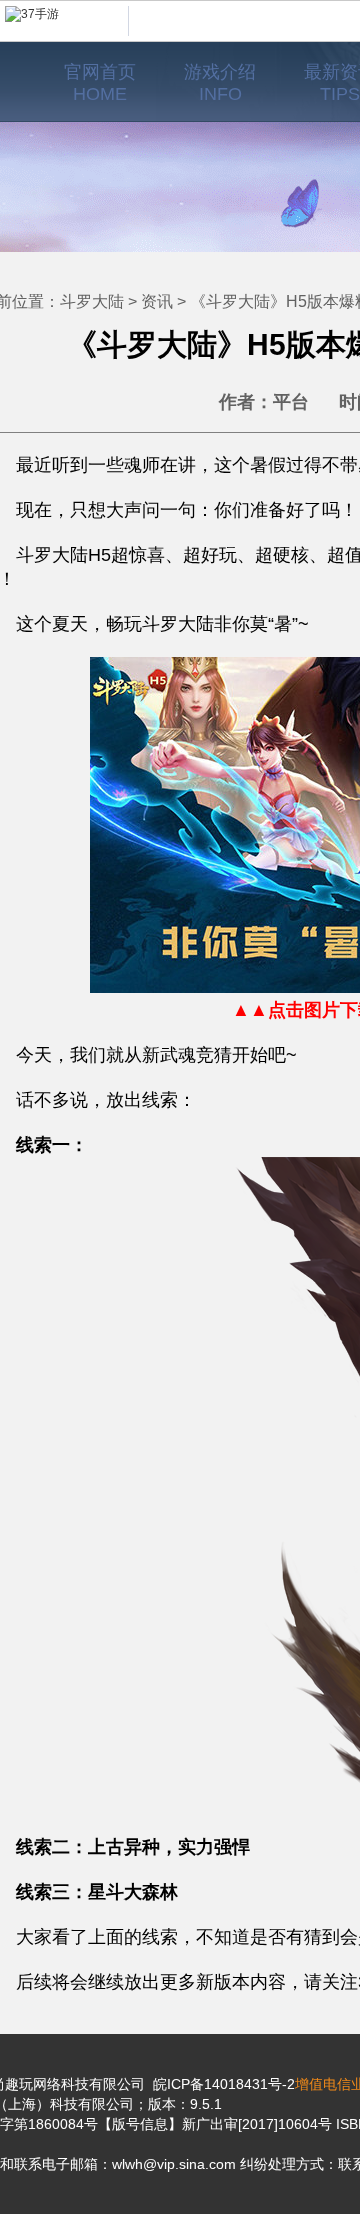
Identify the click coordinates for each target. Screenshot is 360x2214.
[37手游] (67, 21)
